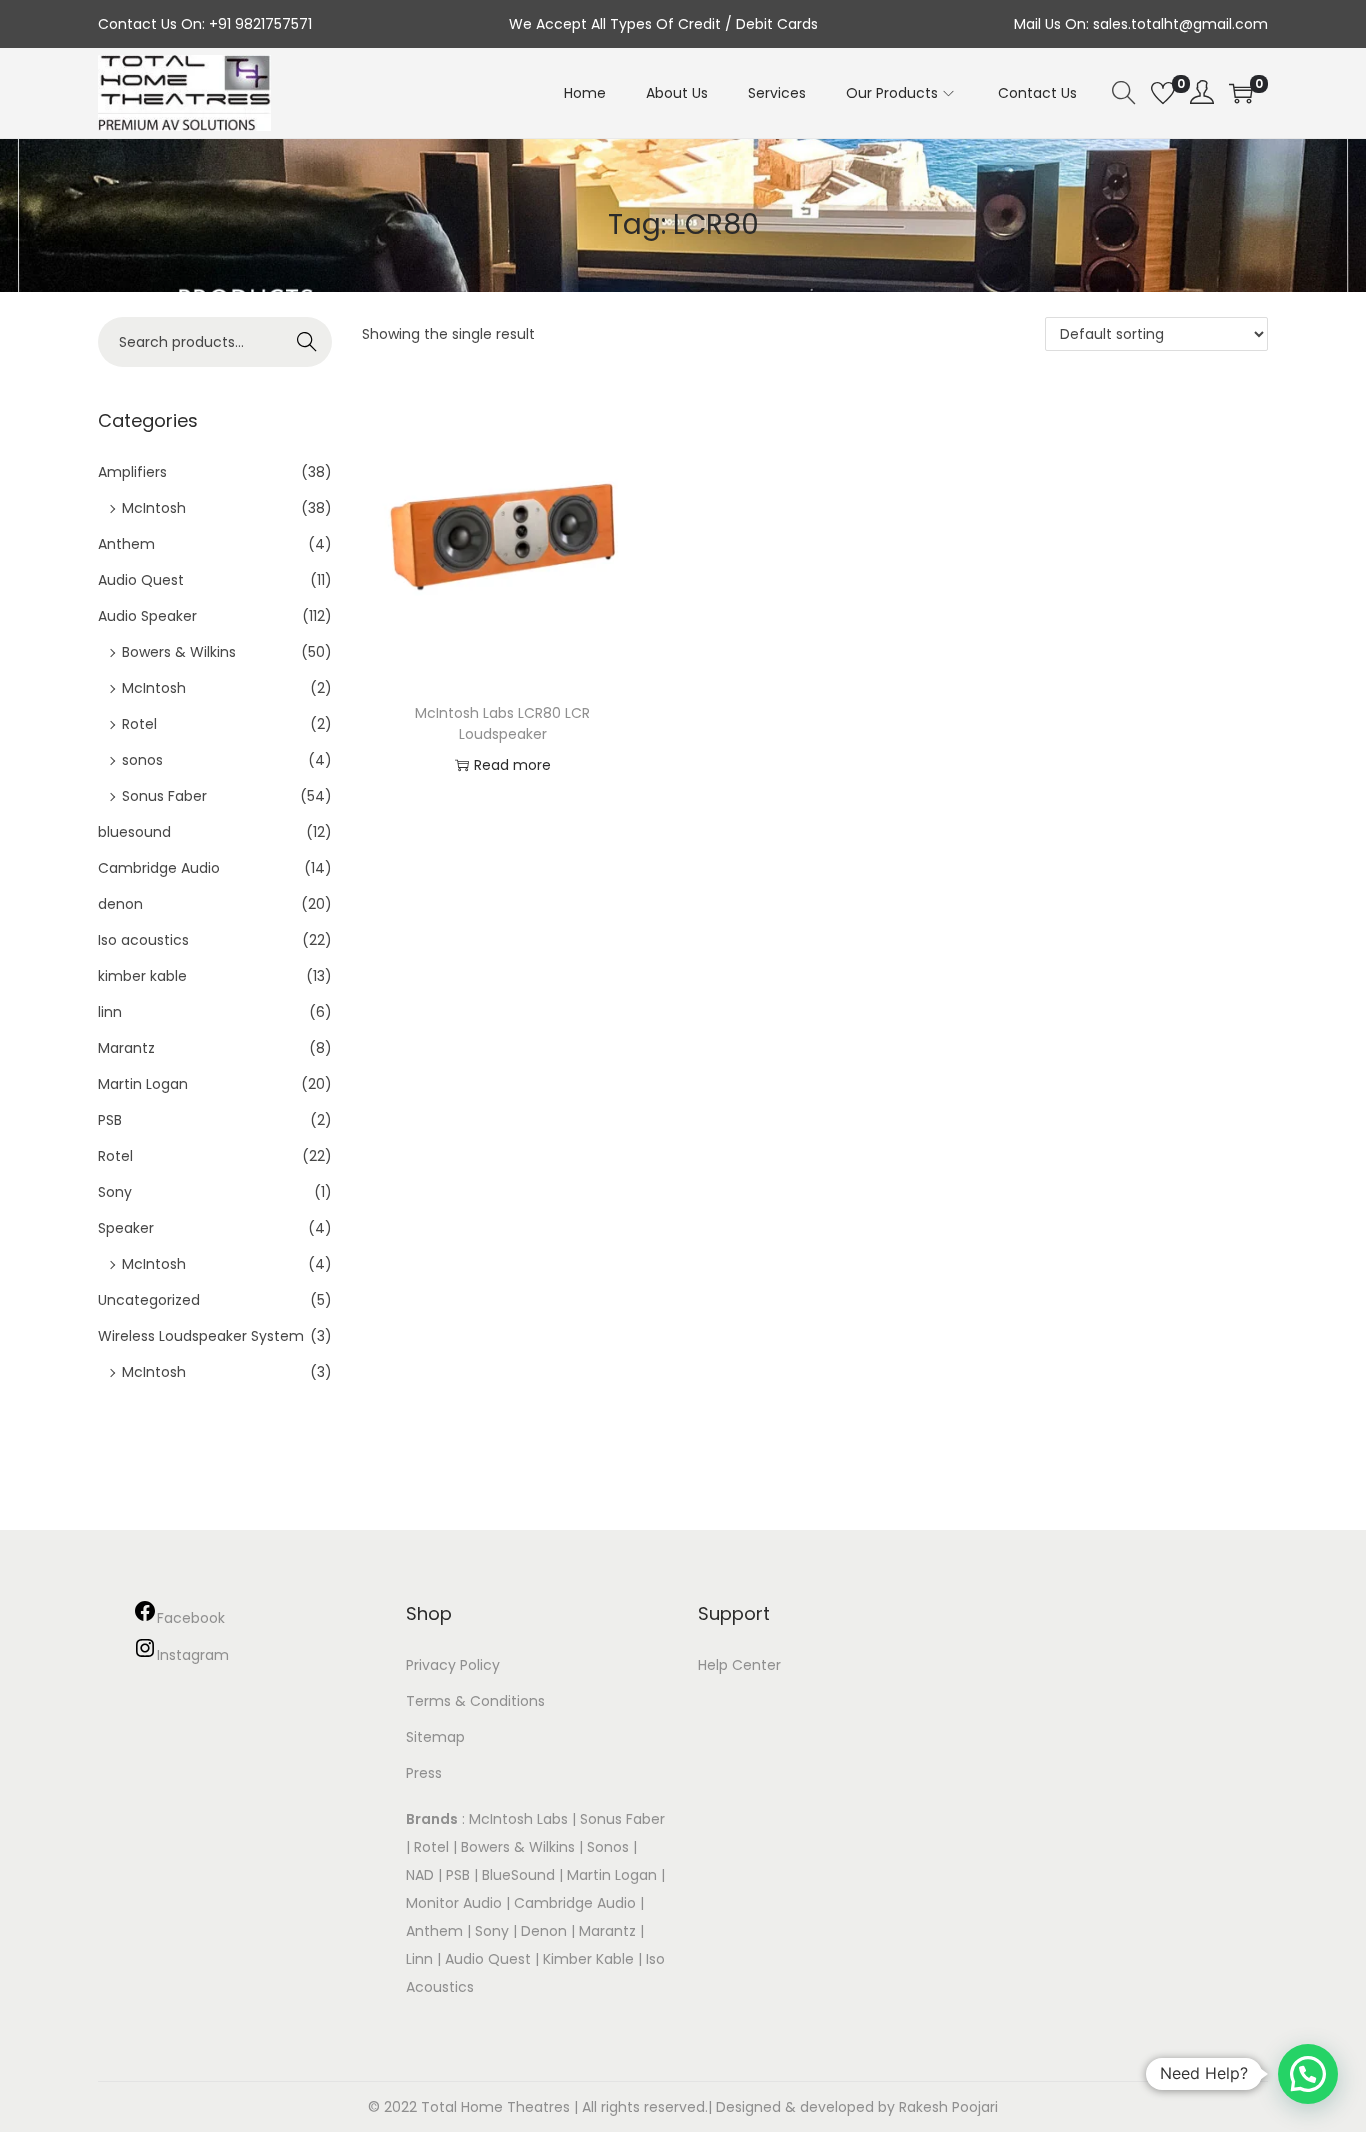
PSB (110, 1120)
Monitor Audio (456, 1903)
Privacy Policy (453, 1665)
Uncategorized (149, 1300)
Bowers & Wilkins (179, 652)
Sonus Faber (164, 796)
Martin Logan (143, 1084)
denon (120, 904)
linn (110, 1012)
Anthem (126, 544)
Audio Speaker (147, 616)
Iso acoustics (143, 940)
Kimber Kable (588, 1959)
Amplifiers (132, 472)
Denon (544, 1931)
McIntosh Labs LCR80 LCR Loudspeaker (502, 723)
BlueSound (518, 1875)
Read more (512, 765)
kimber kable (142, 976)
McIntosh (154, 508)
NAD (420, 1875)
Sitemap (435, 1737)
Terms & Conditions (475, 1701)
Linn (419, 1959)
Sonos (608, 1847)
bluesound (134, 832)
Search (307, 342)
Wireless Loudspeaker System (201, 1336)
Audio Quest (141, 580)
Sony (115, 1192)
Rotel (139, 724)
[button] (1308, 2074)
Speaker (126, 1228)
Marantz (126, 1048)
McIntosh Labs (518, 1819)
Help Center (739, 1665)
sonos (142, 760)
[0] (1163, 93)
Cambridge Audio (159, 868)
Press (424, 1773)
